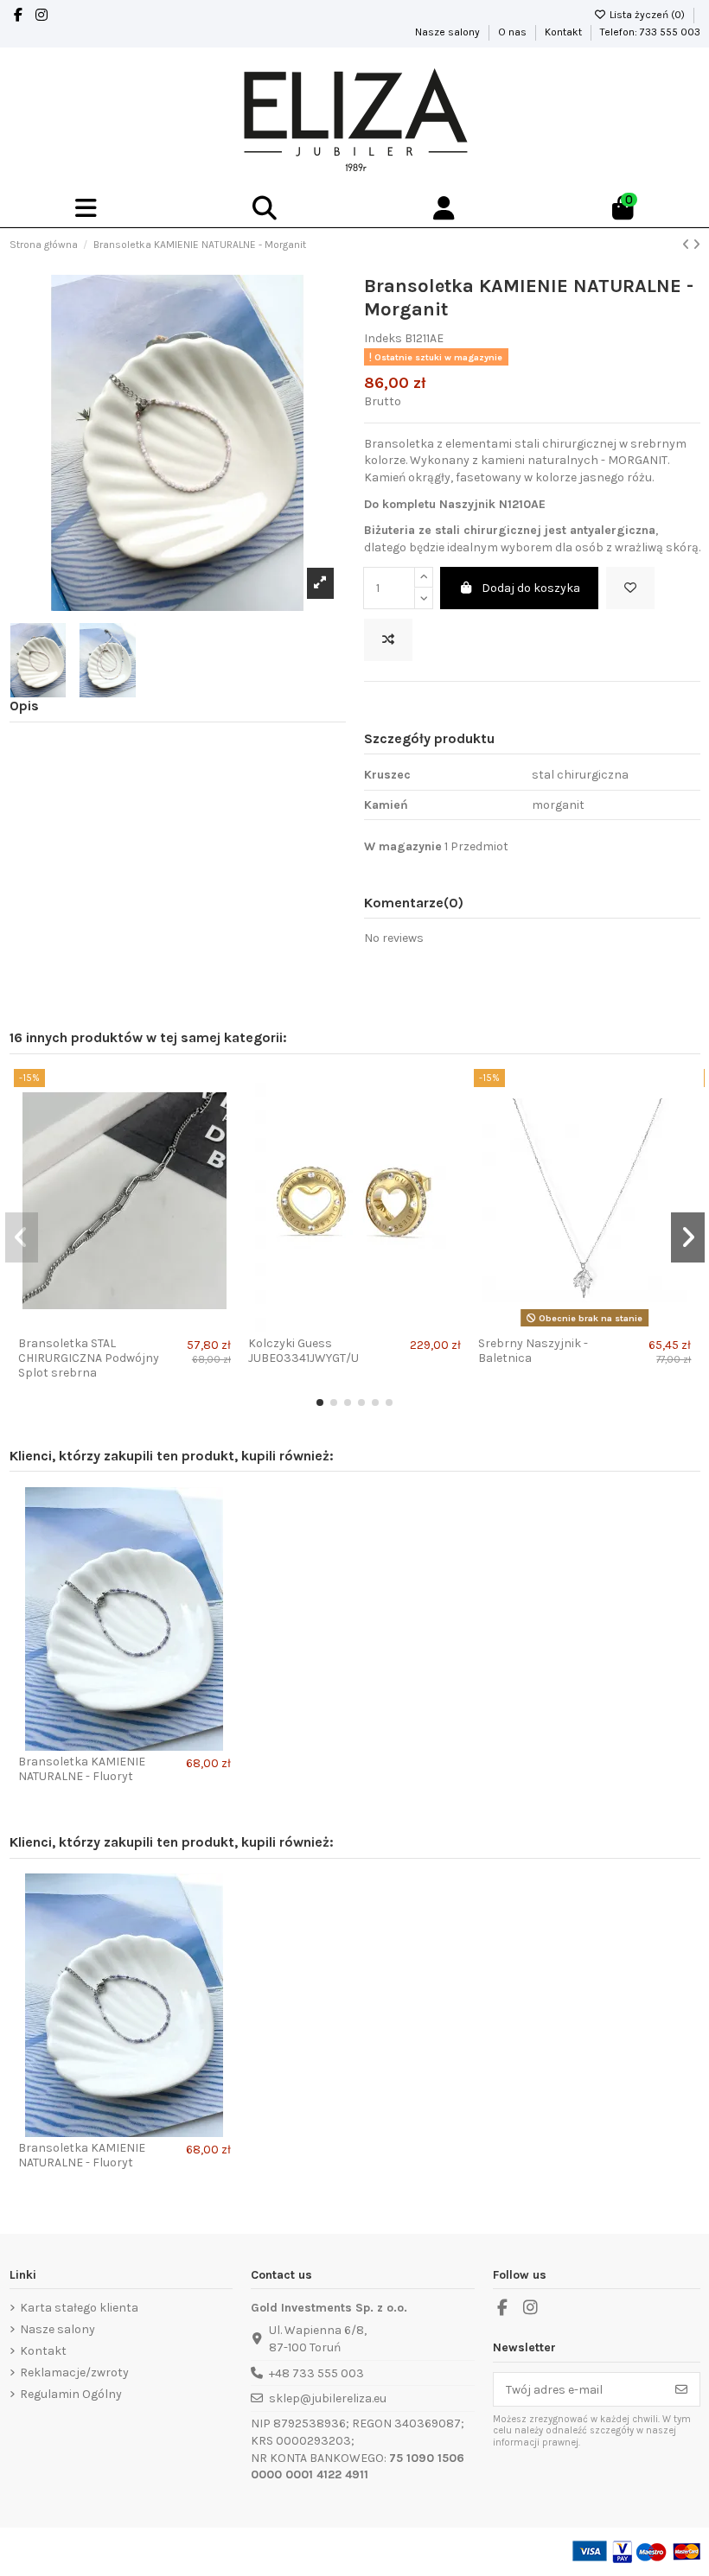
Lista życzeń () (647, 15)
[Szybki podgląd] (221, 1155)
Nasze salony (449, 32)
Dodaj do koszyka (531, 588)
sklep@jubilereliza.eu (328, 2398)
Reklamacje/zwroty (74, 2372)
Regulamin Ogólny (71, 2394)
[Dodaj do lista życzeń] (630, 588)
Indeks (383, 338)
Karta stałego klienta (79, 2308)
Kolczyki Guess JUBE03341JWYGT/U (303, 1351)
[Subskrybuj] (681, 2389)
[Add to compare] (388, 640)
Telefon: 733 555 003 (650, 32)
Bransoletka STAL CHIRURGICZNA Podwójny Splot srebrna (89, 1358)
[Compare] (221, 1125)
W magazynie (403, 846)
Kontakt (565, 32)
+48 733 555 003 (316, 2373)
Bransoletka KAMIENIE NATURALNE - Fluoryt (82, 1769)
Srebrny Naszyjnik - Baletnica (533, 1351)
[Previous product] (687, 245)
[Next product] (696, 245)
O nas (514, 32)
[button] (320, 1402)
